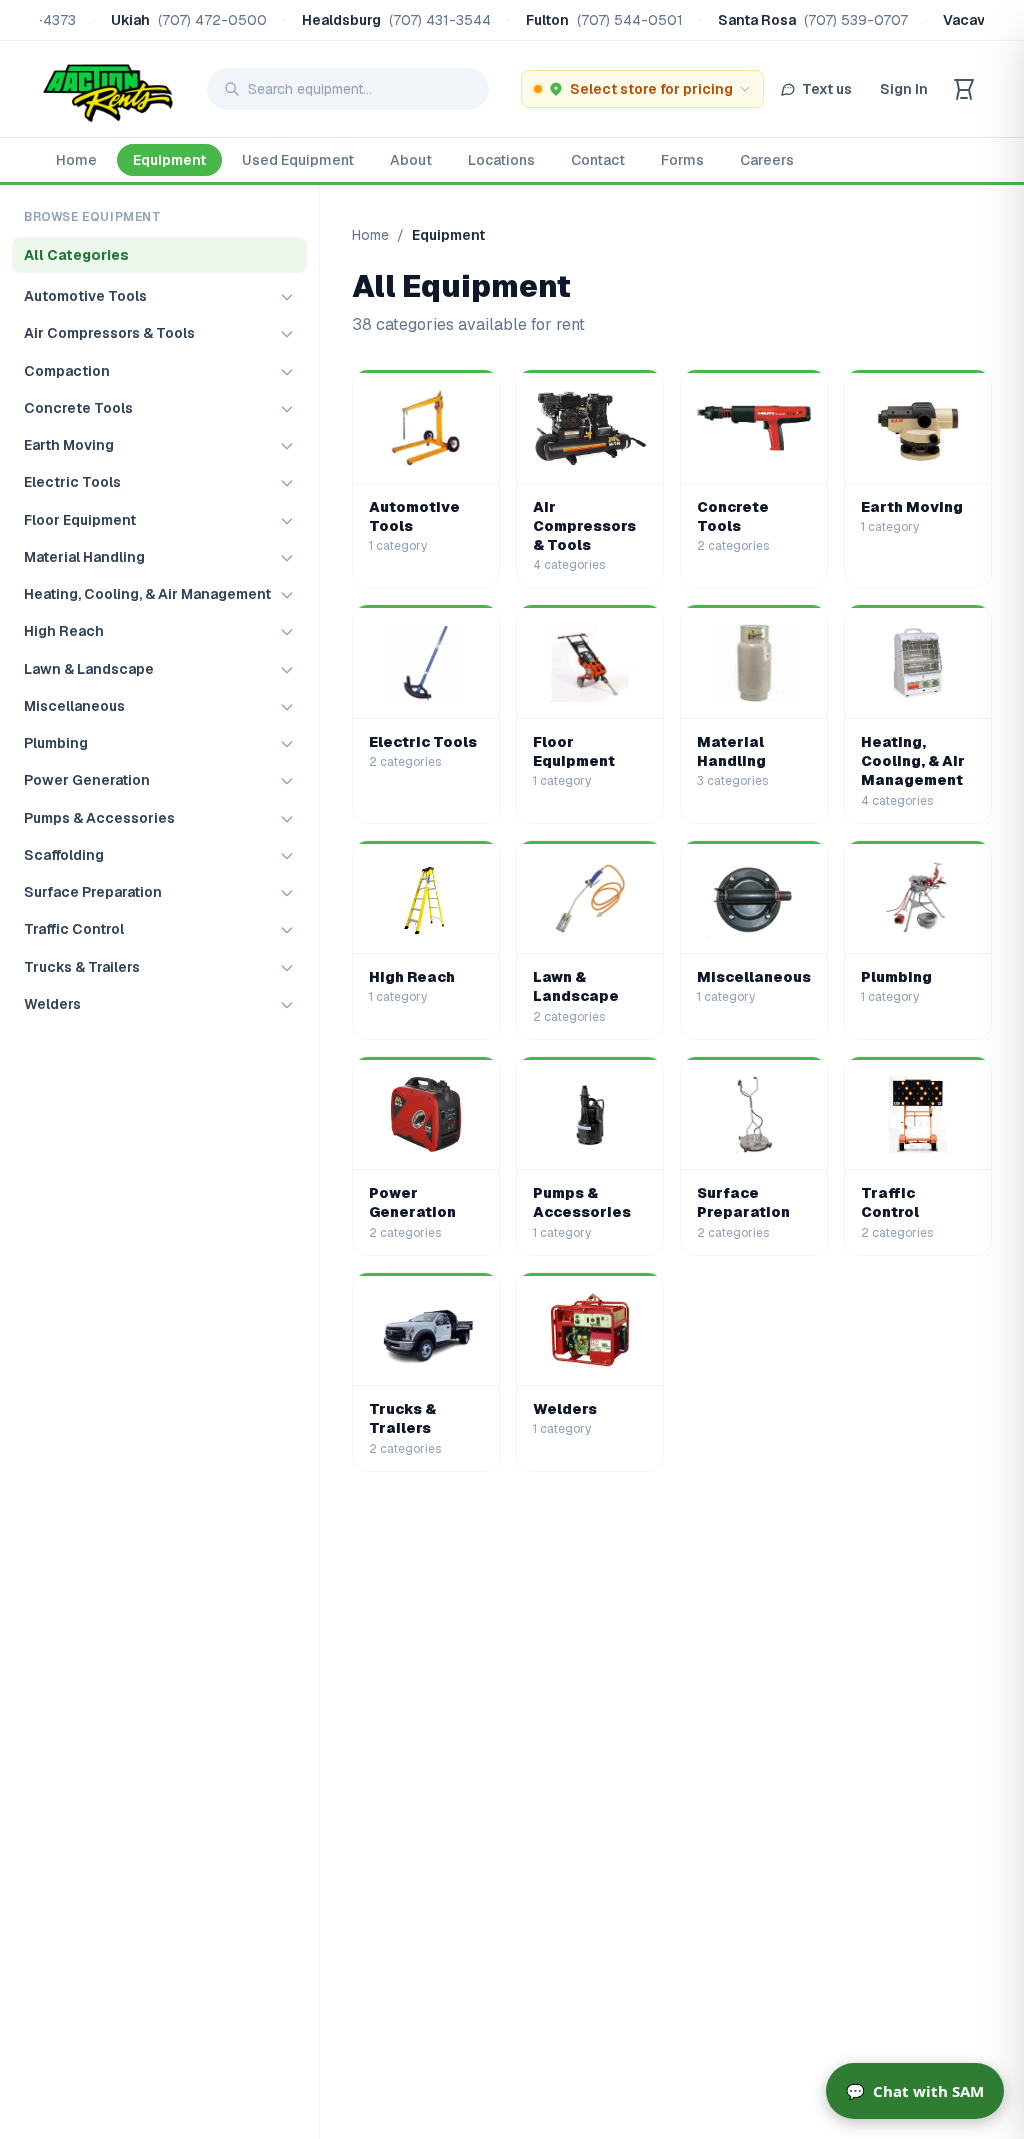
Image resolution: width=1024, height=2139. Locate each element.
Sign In (904, 89)
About (411, 160)
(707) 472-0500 (212, 20)
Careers (767, 160)
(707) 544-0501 (630, 20)
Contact (598, 160)
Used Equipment (298, 160)
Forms (682, 160)
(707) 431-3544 (440, 20)
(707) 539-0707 (856, 20)
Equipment (169, 160)
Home (76, 160)
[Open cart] (964, 89)
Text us (827, 89)
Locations (501, 160)
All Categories (76, 255)
